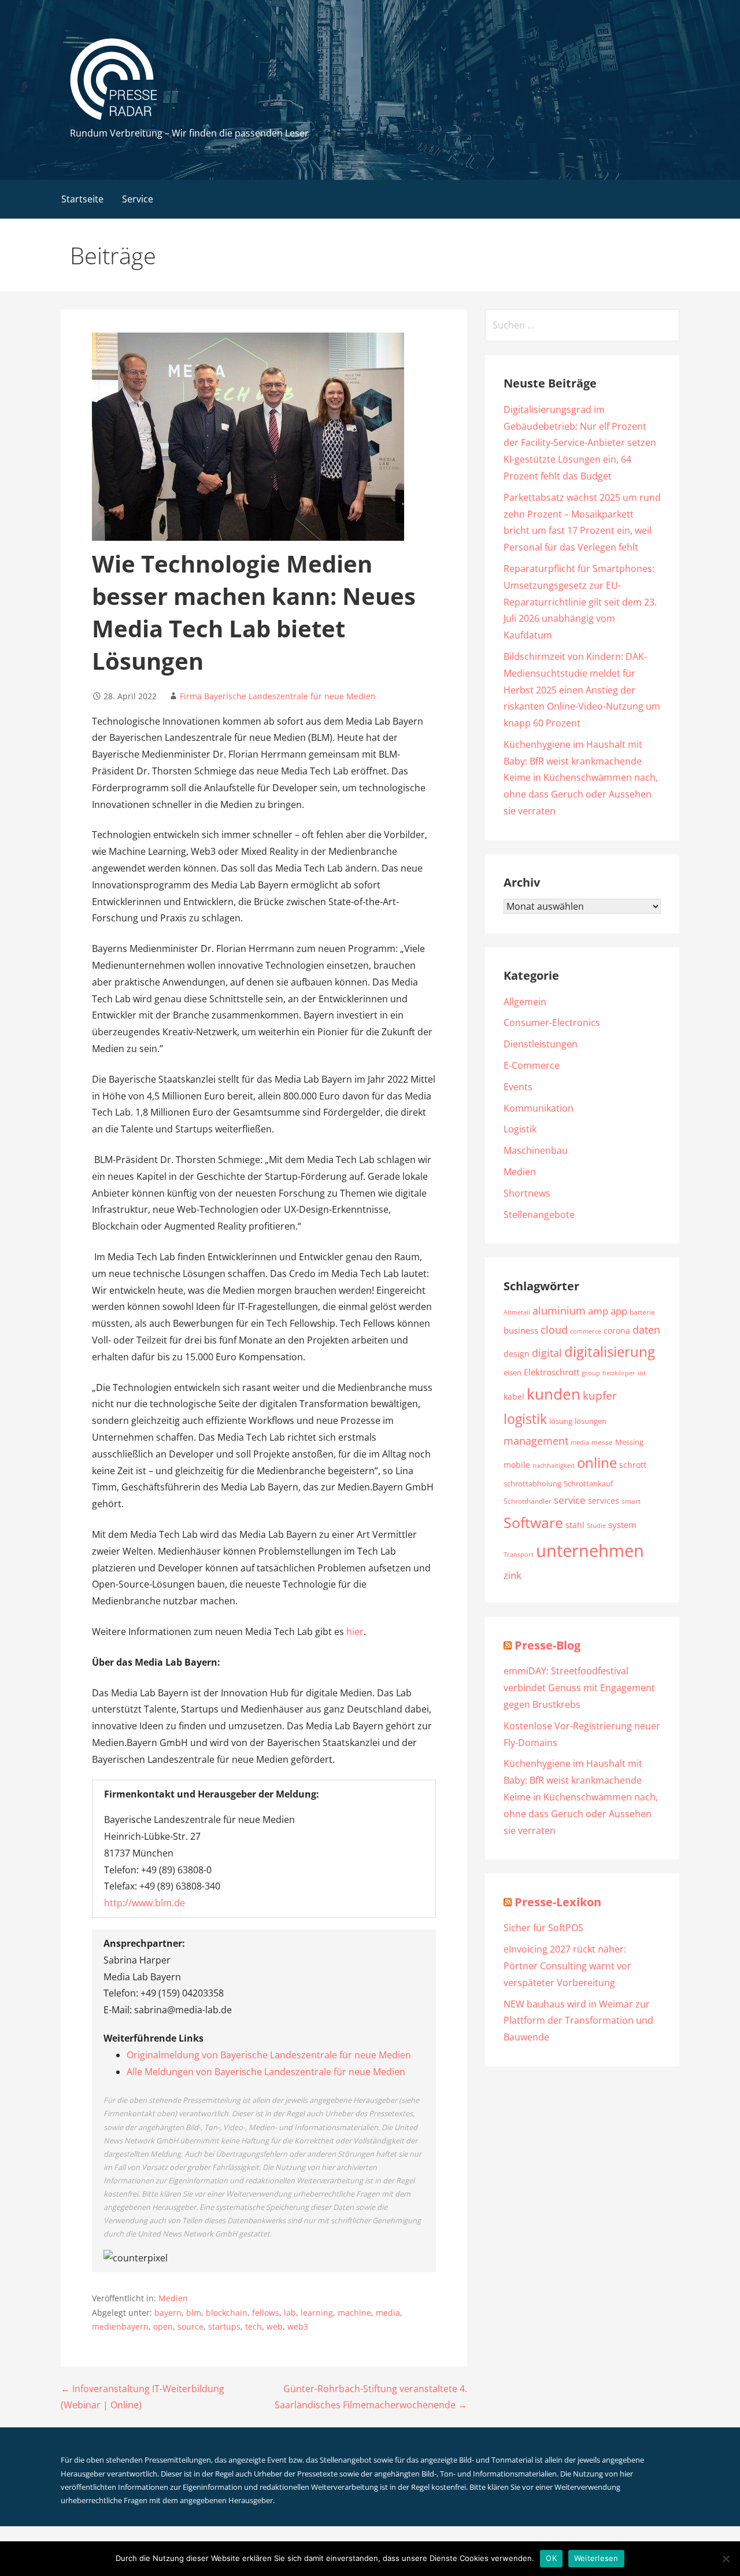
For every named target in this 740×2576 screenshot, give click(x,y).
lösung (561, 1421)
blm (194, 2313)
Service (138, 199)
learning (317, 2313)
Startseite (82, 199)
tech (254, 2326)
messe (602, 1442)
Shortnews (527, 1193)
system (622, 1525)
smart (631, 1501)
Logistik (520, 1129)
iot (642, 1373)
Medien (173, 2298)
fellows (266, 2313)
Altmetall (517, 1312)
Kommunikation (539, 1108)
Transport (519, 1554)
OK (551, 2558)
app (619, 1311)
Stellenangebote (539, 1215)
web (275, 2326)
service (570, 1500)
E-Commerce (532, 1065)
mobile (517, 1465)
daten (646, 1330)
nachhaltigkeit (554, 1466)
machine (354, 2313)
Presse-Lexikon (558, 1902)
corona (617, 1331)
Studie (596, 1525)
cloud (554, 1330)
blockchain (227, 2313)
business (521, 1330)
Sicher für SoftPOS (543, 1928)
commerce (586, 1331)
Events (518, 1087)
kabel (514, 1396)
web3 (298, 2326)
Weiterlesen (596, 2558)
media (388, 2313)
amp (598, 1311)
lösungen (591, 1421)
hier (355, 1632)
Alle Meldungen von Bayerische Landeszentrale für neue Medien (266, 2072)
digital (547, 1352)
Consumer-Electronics (552, 1023)
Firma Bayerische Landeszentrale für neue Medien (278, 696)
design (517, 1354)
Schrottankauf (588, 1483)
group (591, 1373)
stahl (575, 1525)
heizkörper (619, 1373)
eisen (513, 1372)
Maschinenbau (536, 1150)
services (604, 1501)
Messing (629, 1442)
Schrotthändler (528, 1501)
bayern (168, 2313)
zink (513, 1575)
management (536, 1441)
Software (533, 1522)
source (190, 2326)
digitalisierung (610, 1352)
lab (290, 2313)
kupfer (600, 1395)
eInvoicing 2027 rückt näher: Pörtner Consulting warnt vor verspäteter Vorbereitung (567, 1966)
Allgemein (525, 1002)
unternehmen (590, 1551)
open (163, 2326)
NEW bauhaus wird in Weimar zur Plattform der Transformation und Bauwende (578, 2021)
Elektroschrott (552, 1372)
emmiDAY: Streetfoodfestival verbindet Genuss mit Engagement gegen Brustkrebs (579, 1688)
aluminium (559, 1311)
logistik (525, 1419)
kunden (554, 1394)
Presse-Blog (547, 1645)
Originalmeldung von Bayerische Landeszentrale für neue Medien (269, 2055)
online (597, 1462)
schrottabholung (532, 1483)
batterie (642, 1312)
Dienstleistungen (541, 1044)
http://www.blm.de (145, 1903)
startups (224, 2326)
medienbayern (120, 2326)
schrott (633, 1465)
